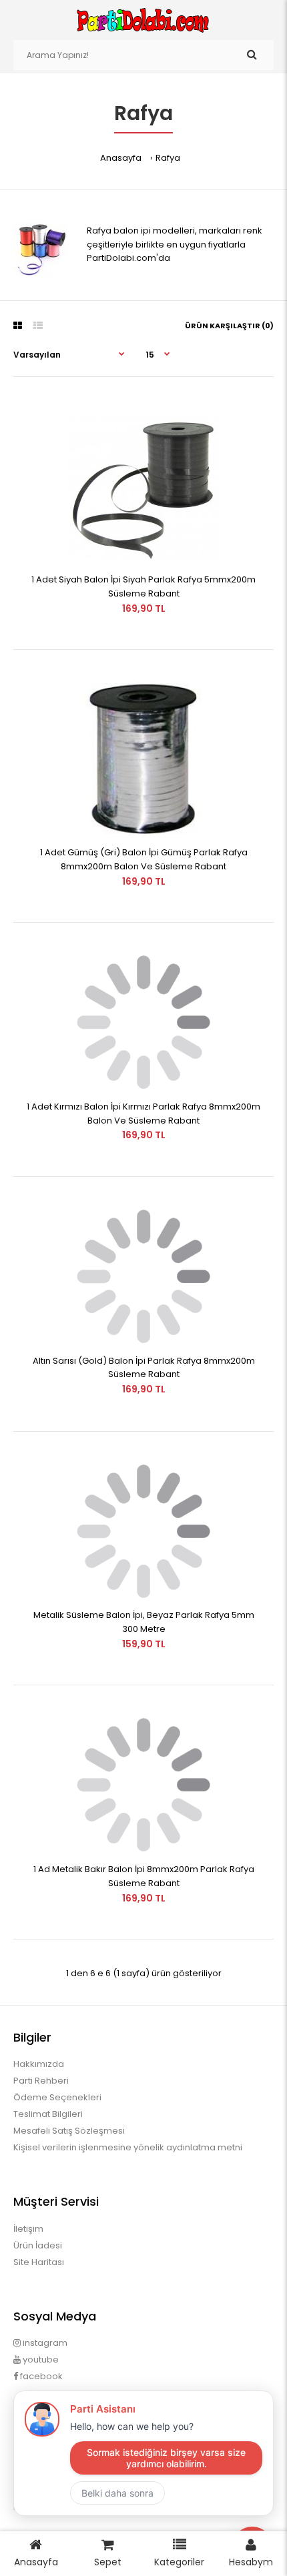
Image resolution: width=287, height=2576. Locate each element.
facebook (40, 2376)
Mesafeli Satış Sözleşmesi (69, 2131)
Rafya (168, 158)
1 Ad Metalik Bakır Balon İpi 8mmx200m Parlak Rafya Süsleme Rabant (144, 1876)
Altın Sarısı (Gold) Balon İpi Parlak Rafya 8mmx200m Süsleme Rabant (144, 1368)
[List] (38, 326)
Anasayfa (121, 158)
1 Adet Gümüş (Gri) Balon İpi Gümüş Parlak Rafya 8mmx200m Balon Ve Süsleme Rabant (144, 859)
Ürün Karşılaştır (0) (229, 326)
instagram (44, 2343)
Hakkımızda (39, 2064)
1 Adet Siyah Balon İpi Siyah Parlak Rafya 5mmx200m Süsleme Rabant (143, 586)
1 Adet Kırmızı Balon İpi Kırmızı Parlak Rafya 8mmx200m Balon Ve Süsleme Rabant (143, 1114)
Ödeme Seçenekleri (57, 2097)
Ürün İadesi (38, 2245)
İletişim (28, 2229)
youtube (40, 2359)
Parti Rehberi (41, 2081)
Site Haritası (39, 2262)
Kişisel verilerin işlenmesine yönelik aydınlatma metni (128, 2147)
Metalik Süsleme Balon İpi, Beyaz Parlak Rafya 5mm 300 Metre (144, 1622)
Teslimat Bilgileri (48, 2114)
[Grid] (18, 326)
